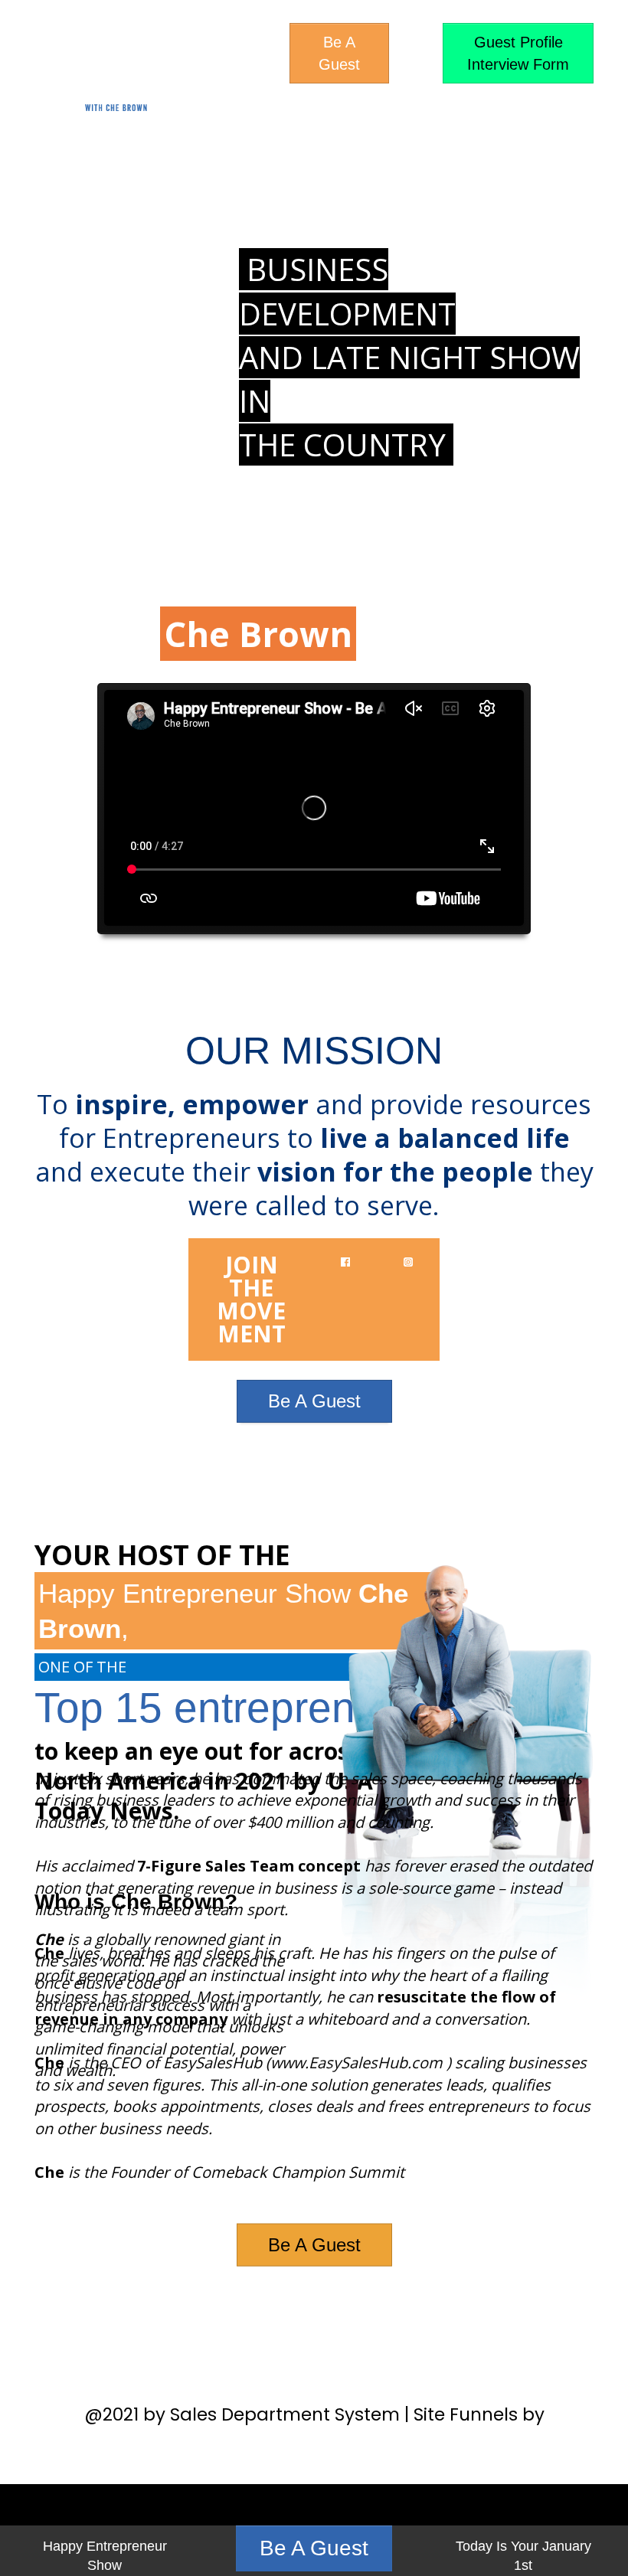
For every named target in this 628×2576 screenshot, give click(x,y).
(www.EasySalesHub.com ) (358, 2063)
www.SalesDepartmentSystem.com (314, 2440)
